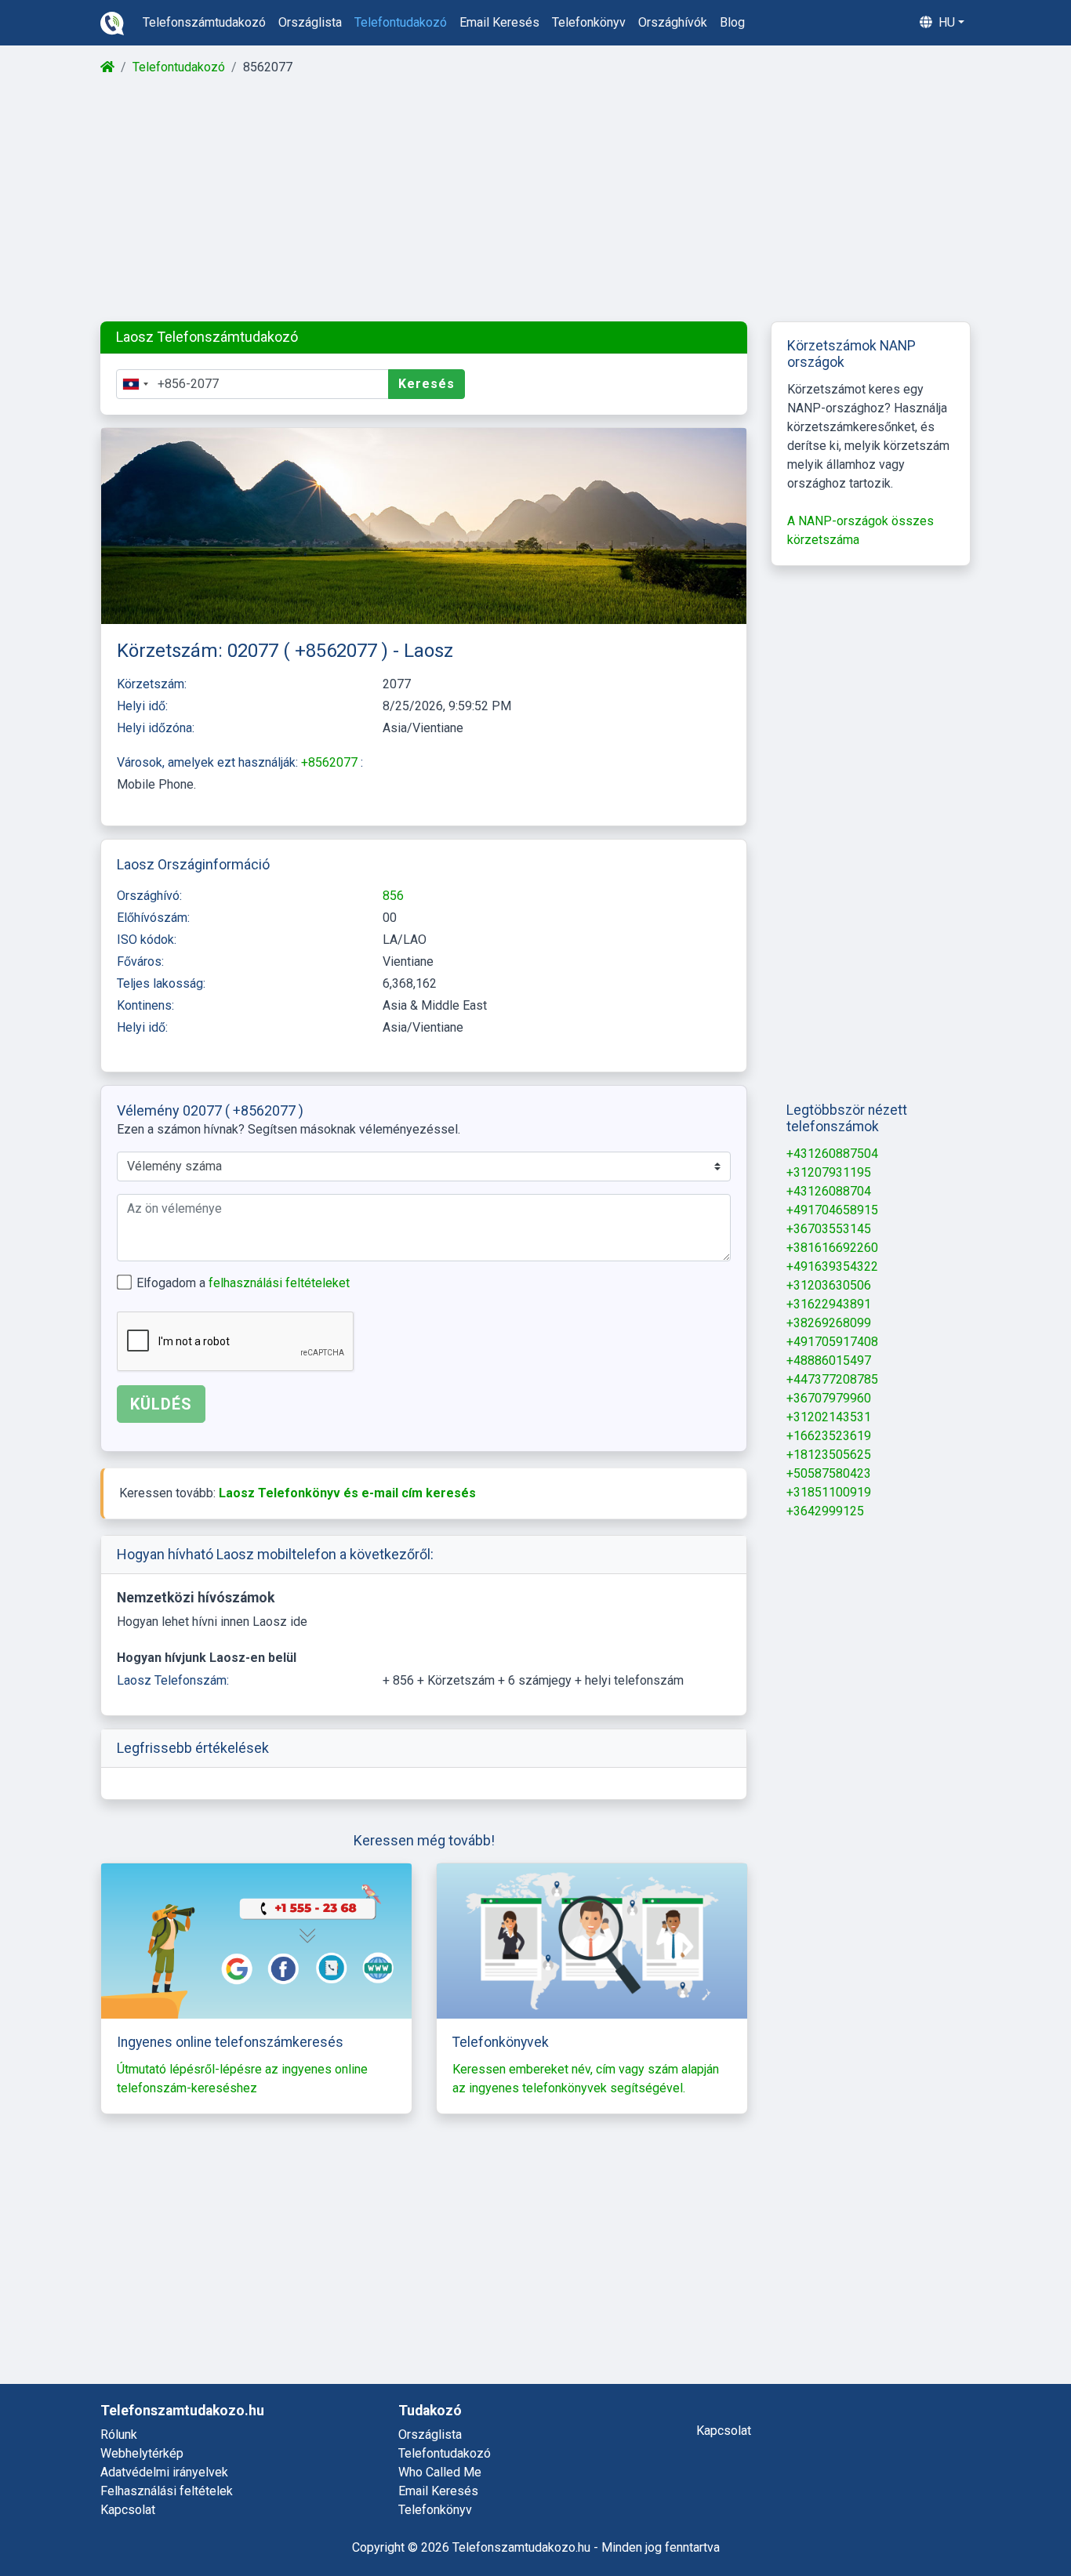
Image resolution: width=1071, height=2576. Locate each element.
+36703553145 (829, 1229)
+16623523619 (829, 1436)
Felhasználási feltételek (167, 2491)
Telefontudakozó (179, 67)
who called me (440, 2472)
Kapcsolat (128, 2510)
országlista (310, 22)
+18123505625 (829, 1455)
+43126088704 (829, 1191)
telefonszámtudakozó (204, 22)
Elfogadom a (243, 1283)
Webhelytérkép (142, 2453)
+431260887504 (832, 1154)
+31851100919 (829, 1492)
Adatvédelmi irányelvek (164, 2472)
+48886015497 (829, 1361)
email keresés (499, 22)
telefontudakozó (401, 22)
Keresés (427, 384)
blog (732, 22)
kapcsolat (724, 2431)
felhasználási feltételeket (279, 1283)
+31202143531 (829, 1417)
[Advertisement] (534, 199)
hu (945, 22)
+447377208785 (832, 1379)
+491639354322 (832, 1266)
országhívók (673, 22)
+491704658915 (832, 1210)
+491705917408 (832, 1342)
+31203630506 (829, 1285)
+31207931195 (829, 1172)
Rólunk (119, 2435)
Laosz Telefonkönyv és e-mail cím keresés (347, 1493)
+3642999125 (825, 1511)
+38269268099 (829, 1323)
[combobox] (135, 384)
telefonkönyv (589, 22)
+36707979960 (829, 1398)
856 (393, 896)
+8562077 (331, 762)
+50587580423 (829, 1473)
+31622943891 (829, 1304)
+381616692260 (832, 1248)
